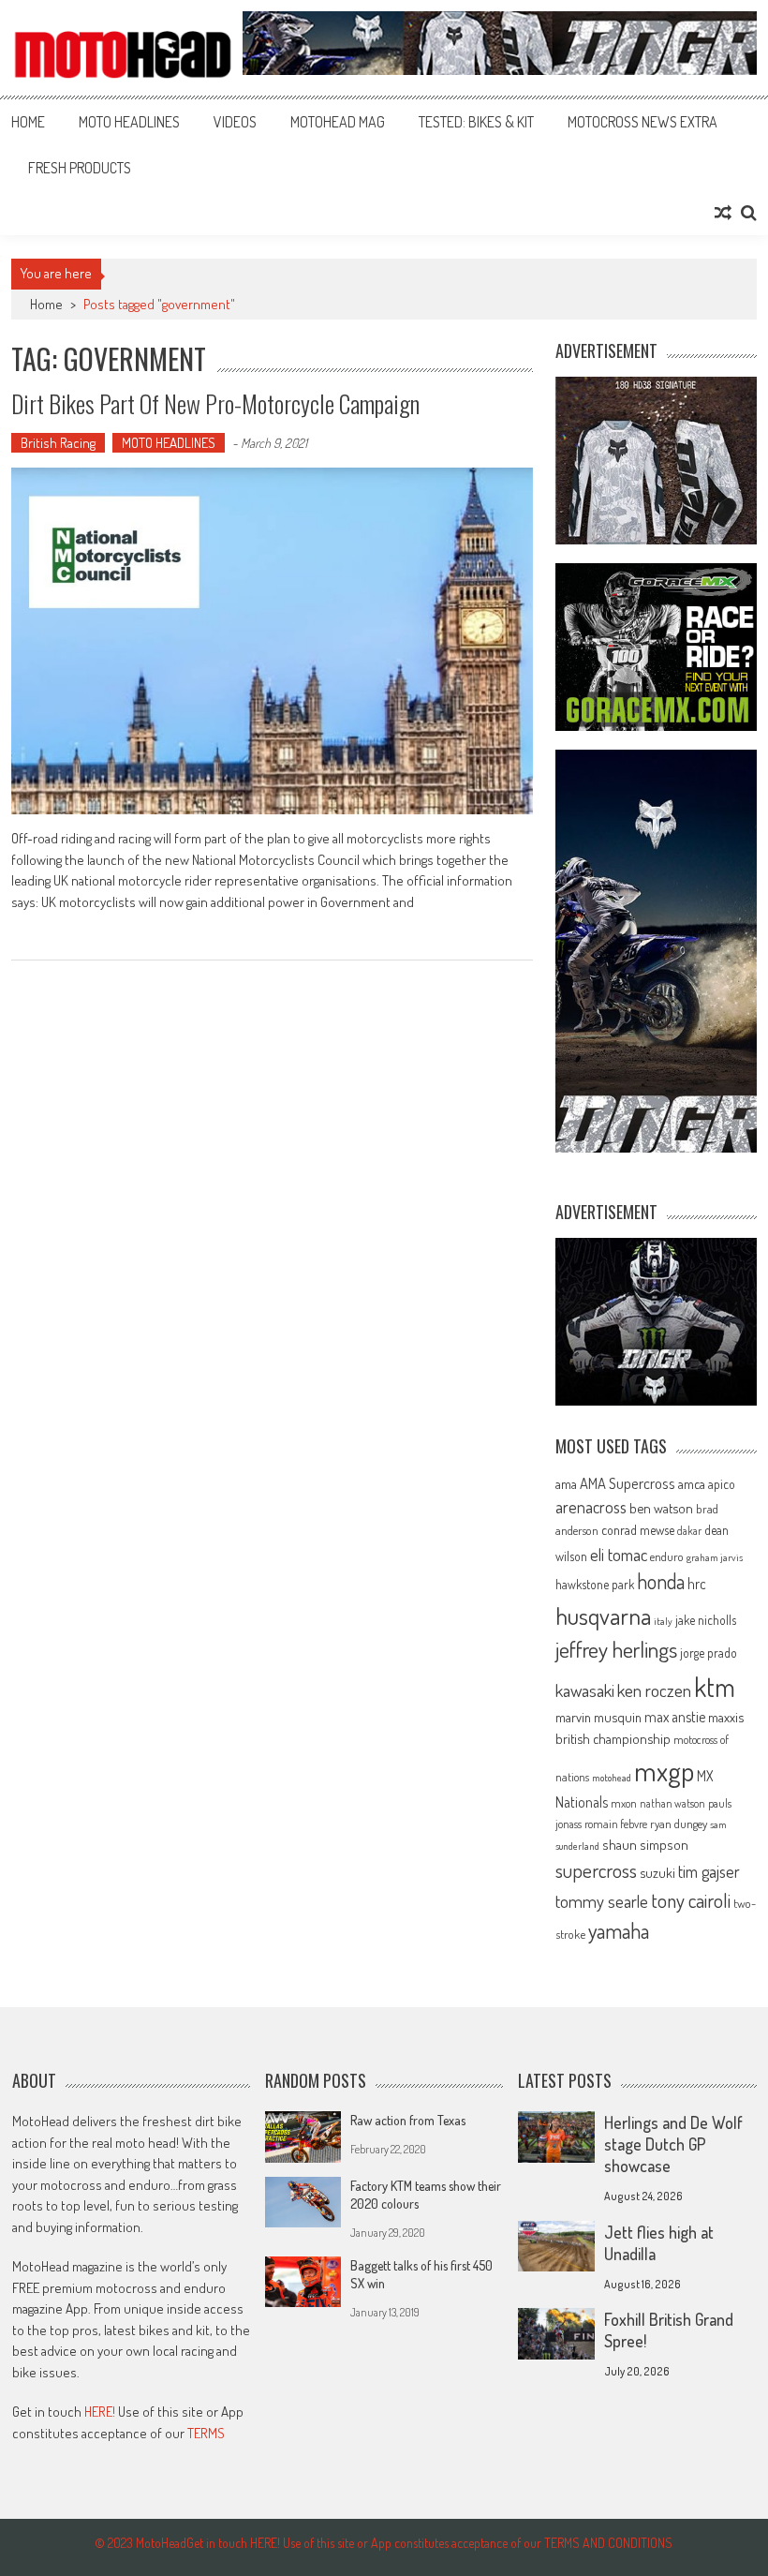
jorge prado (709, 1653)
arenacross (591, 1507)
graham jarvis (715, 1557)
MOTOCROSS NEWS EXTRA (642, 122)
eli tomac (619, 1554)
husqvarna (603, 1616)
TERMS (206, 2433)
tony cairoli (691, 1900)
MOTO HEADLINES (129, 122)
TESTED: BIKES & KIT (476, 122)
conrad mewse (638, 1529)
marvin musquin (598, 1717)
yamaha (619, 1930)
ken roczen (654, 1690)
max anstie (675, 1717)
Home (28, 122)
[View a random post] (723, 213)
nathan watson (672, 1803)
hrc (697, 1584)
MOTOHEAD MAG (338, 122)
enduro (667, 1556)
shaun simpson (645, 1845)
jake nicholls (706, 1620)
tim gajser (709, 1871)
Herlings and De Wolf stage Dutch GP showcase (673, 2144)
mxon (624, 1803)
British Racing (58, 443)
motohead (612, 1778)
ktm (715, 1687)
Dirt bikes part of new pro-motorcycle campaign (215, 403)
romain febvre (616, 1824)
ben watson (661, 1508)
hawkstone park (595, 1584)
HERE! (100, 2412)
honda (661, 1581)
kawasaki (585, 1690)
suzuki (657, 1872)
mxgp (664, 1771)
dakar (689, 1531)
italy (663, 1621)
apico (722, 1484)
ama (566, 1483)
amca (692, 1483)
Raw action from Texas (408, 2120)
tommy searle (602, 1901)
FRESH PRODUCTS (80, 168)
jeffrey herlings (616, 1649)
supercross (596, 1870)
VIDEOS (235, 122)
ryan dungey (679, 1824)
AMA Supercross (628, 1483)
